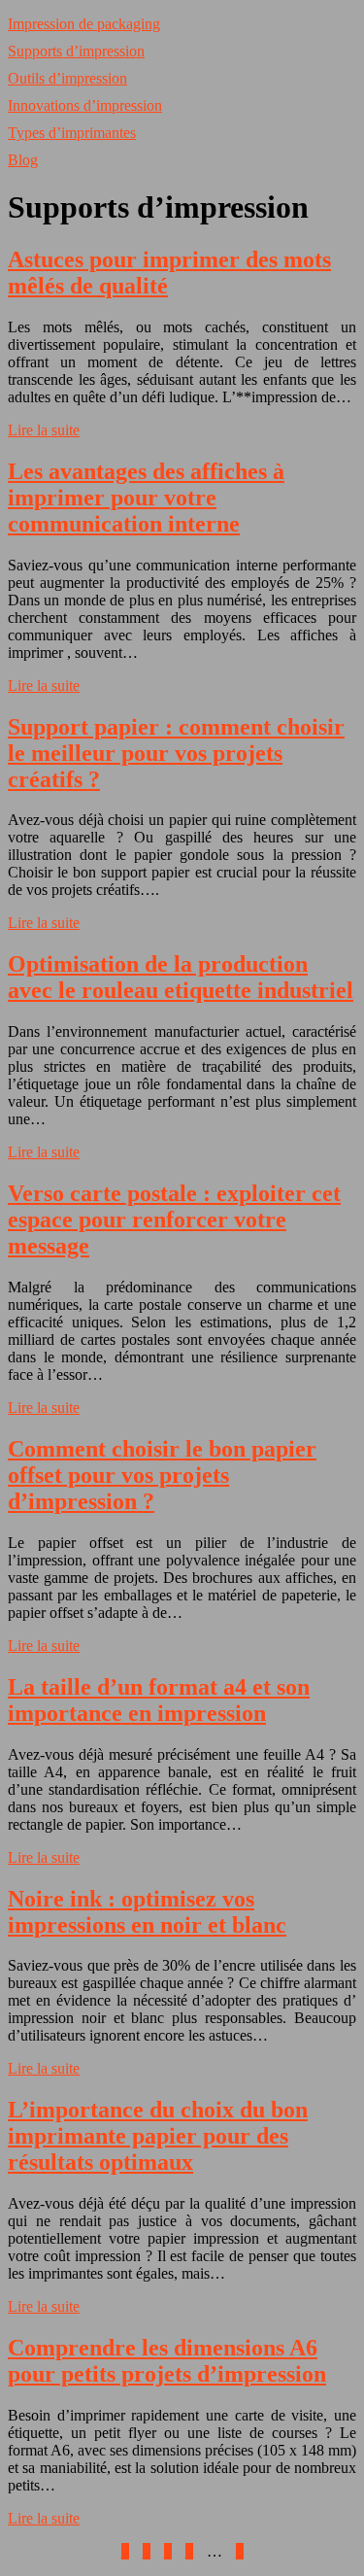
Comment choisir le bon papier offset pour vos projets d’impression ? (162, 1475)
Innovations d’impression (85, 105)
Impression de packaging (84, 24)
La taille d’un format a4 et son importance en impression (159, 1700)
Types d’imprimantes (72, 133)
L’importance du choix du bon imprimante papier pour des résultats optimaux (158, 2136)
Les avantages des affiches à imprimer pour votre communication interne (146, 498)
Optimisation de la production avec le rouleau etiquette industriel (181, 977)
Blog (23, 160)
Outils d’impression (67, 78)
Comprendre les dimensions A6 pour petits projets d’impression (167, 2361)
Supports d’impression (76, 51)
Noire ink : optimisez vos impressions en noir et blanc (147, 1912)
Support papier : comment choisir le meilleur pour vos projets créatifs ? (176, 753)
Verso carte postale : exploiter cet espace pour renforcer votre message (174, 1219)
